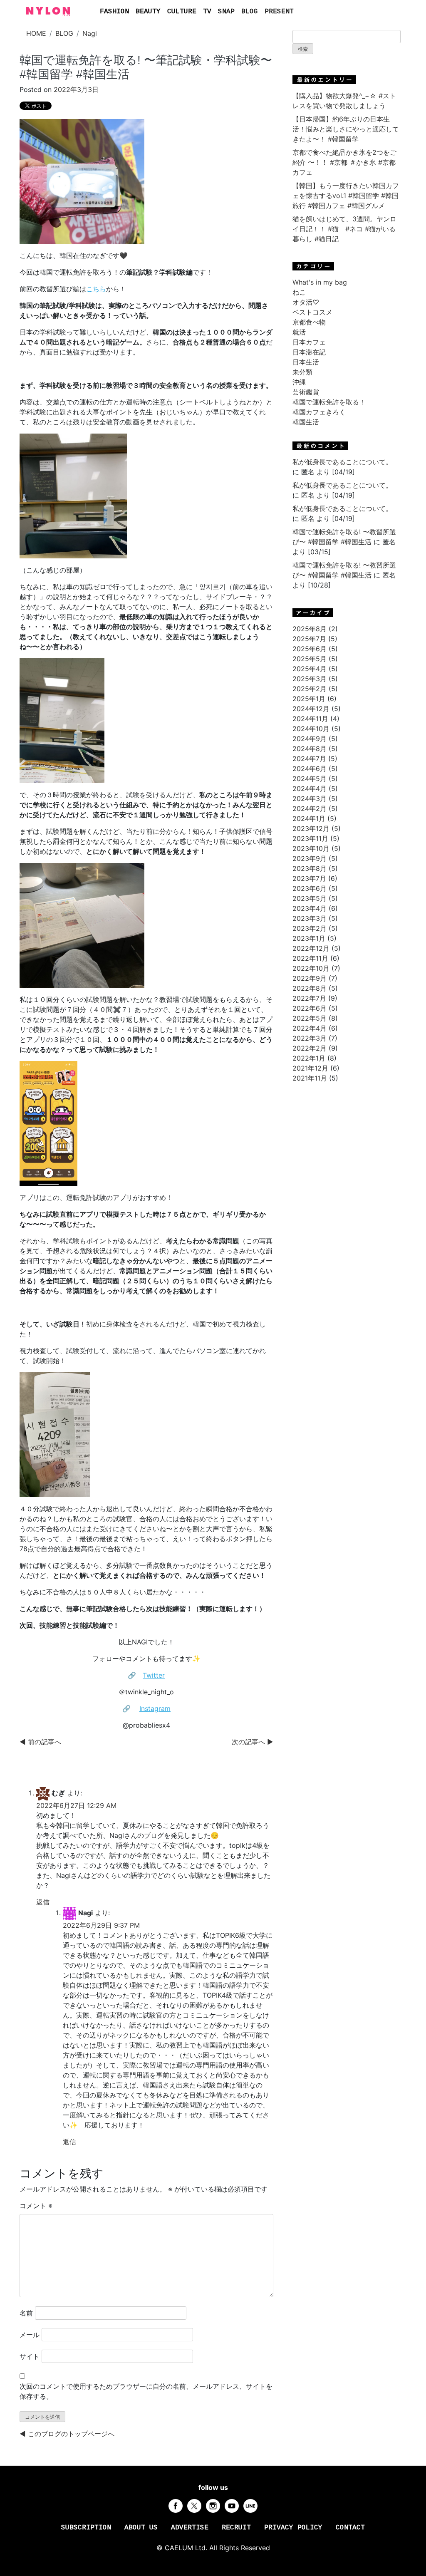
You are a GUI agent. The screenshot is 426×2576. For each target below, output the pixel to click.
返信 (43, 1902)
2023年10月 (311, 848)
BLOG (250, 12)
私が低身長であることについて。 (342, 462)
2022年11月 (310, 958)
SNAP (226, 12)
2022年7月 (309, 998)
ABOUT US (141, 2528)
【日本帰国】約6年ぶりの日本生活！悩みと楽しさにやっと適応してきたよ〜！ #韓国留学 (346, 129)
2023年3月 (310, 918)
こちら (96, 289)
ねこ (299, 292)
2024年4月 (310, 788)
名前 (26, 2313)
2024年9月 (310, 739)
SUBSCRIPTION (86, 2528)
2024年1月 (309, 818)
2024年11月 (310, 719)
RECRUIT (236, 2528)
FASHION (114, 12)
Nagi (90, 33)
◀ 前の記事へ (40, 1742)
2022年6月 (310, 1008)
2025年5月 (310, 659)
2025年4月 (310, 669)
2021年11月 (310, 1078)
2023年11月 (310, 838)
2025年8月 (310, 629)
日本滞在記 (309, 352)
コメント (36, 2206)
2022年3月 (310, 1038)
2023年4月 (310, 908)
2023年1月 (309, 938)
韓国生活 (306, 422)
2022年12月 (311, 948)
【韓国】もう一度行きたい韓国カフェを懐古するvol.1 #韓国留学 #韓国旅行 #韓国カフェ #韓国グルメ (346, 196)
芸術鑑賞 (306, 392)
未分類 (302, 372)
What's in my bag (320, 282)
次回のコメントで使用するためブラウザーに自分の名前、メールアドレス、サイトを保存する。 (146, 2391)
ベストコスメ (312, 312)
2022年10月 (311, 968)
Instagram (155, 1708)
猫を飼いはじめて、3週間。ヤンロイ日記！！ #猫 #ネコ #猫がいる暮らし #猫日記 (344, 229)
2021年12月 (310, 1068)
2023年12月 (311, 828)
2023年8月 (310, 868)
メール (30, 2335)
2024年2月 (310, 808)
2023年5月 (310, 898)
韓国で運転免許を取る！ (329, 402)
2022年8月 (310, 988)
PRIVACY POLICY (293, 2528)
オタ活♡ (306, 302)
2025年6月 (310, 649)
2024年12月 (311, 709)
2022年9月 (310, 978)
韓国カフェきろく (319, 412)
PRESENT (279, 12)
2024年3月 (310, 798)
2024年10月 (311, 729)
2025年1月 (309, 699)
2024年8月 (310, 749)
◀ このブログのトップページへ (67, 2434)
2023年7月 (309, 878)
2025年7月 (309, 639)
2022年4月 (310, 1028)
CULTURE (182, 12)
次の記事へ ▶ (253, 1742)
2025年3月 (310, 679)
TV (207, 12)
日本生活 (306, 362)
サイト (30, 2356)
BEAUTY (148, 12)
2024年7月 (309, 759)
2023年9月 (310, 858)
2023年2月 (310, 928)
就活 (299, 332)
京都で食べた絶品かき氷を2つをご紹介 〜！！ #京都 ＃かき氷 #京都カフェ (344, 162)
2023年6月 (310, 888)
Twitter (154, 1675)
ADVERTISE (190, 2528)
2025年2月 (310, 689)
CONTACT (350, 2528)
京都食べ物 (309, 322)
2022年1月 (309, 1058)
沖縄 (299, 382)
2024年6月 (310, 769)
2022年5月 (310, 1018)
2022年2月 (310, 1048)
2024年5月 (310, 779)
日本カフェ (309, 342)
